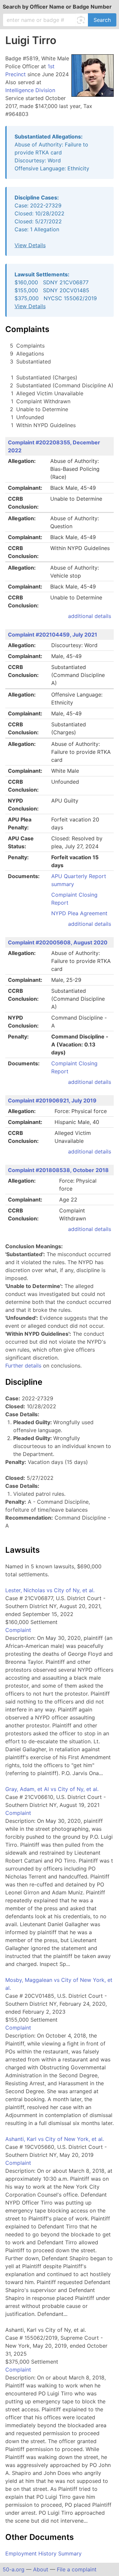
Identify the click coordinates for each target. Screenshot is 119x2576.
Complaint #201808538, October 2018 (58, 1170)
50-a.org (14, 2569)
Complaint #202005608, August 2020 (58, 942)
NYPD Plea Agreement (79, 913)
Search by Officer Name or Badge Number (57, 7)
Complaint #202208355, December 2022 (54, 446)
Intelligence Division (30, 90)
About (41, 2569)
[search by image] (82, 20)
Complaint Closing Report (74, 899)
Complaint (18, 1630)
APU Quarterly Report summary (79, 880)
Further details (23, 1366)
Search (102, 20)
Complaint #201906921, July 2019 (52, 1100)
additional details (90, 616)
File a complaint (77, 2569)
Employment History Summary (43, 2553)
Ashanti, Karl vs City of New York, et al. (55, 2139)
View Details (30, 245)
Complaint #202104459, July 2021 (53, 635)
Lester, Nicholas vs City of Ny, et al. (50, 1590)
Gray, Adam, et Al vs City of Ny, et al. (52, 1789)
